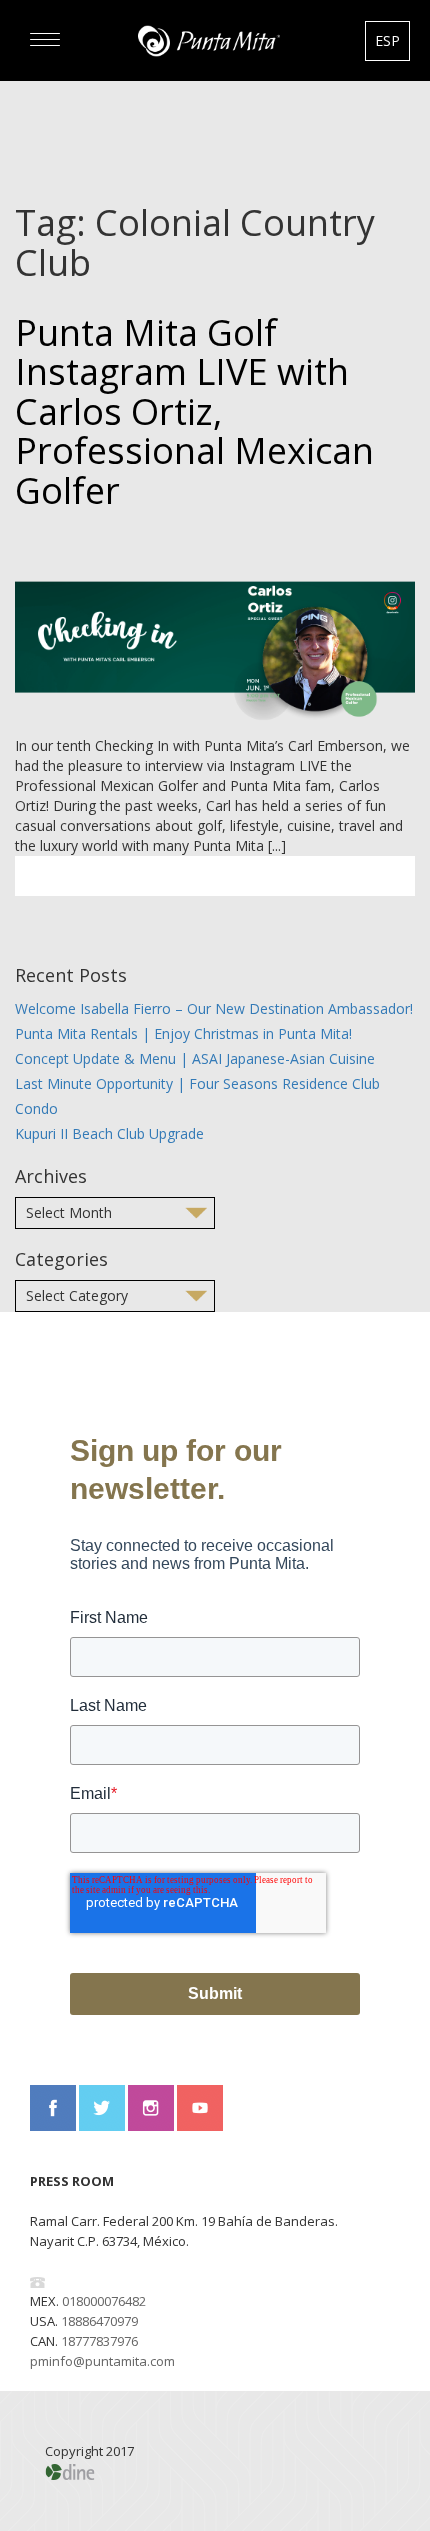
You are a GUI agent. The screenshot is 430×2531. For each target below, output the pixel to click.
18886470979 (99, 2321)
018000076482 (104, 2301)
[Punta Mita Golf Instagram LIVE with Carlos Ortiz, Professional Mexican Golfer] (215, 629)
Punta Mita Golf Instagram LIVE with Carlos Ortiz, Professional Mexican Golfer (194, 411)
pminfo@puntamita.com (102, 2361)
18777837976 (99, 2341)
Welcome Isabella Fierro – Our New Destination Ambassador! (214, 1008)
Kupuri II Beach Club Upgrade (109, 1133)
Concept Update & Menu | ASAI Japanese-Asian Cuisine (195, 1058)
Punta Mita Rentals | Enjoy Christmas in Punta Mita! (183, 1033)
